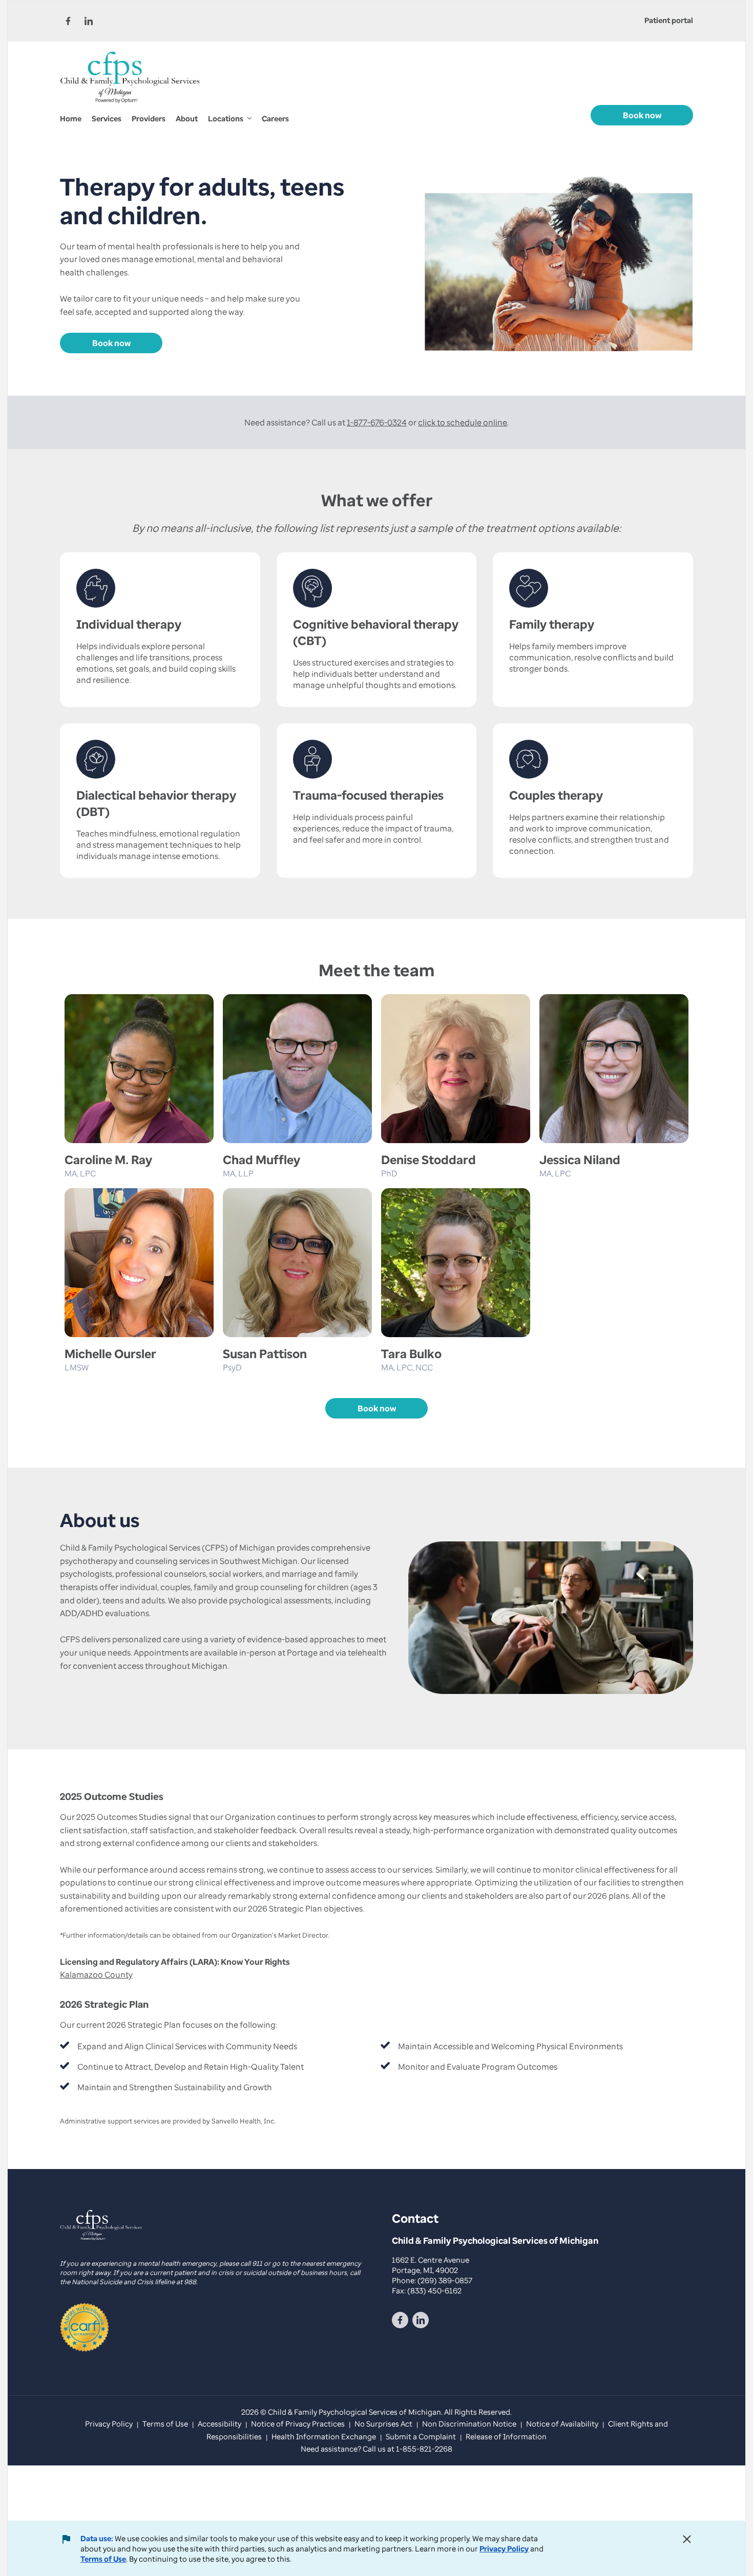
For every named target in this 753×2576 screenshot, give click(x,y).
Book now (642, 115)
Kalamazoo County (96, 1974)
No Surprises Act (383, 2423)
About (187, 118)
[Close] (687, 2539)
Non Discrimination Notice (469, 2423)
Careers (275, 118)
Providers (149, 118)
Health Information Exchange (324, 2436)
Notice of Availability (562, 2423)
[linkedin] (89, 21)
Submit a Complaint (421, 2436)
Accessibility (219, 2423)
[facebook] (68, 21)
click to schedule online (463, 422)
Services (107, 118)
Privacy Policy (504, 2548)
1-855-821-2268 (424, 2449)
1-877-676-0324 (377, 422)
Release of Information (506, 2436)
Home (71, 118)
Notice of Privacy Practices (298, 2423)
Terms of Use (103, 2559)
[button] (230, 119)
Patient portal (669, 20)
